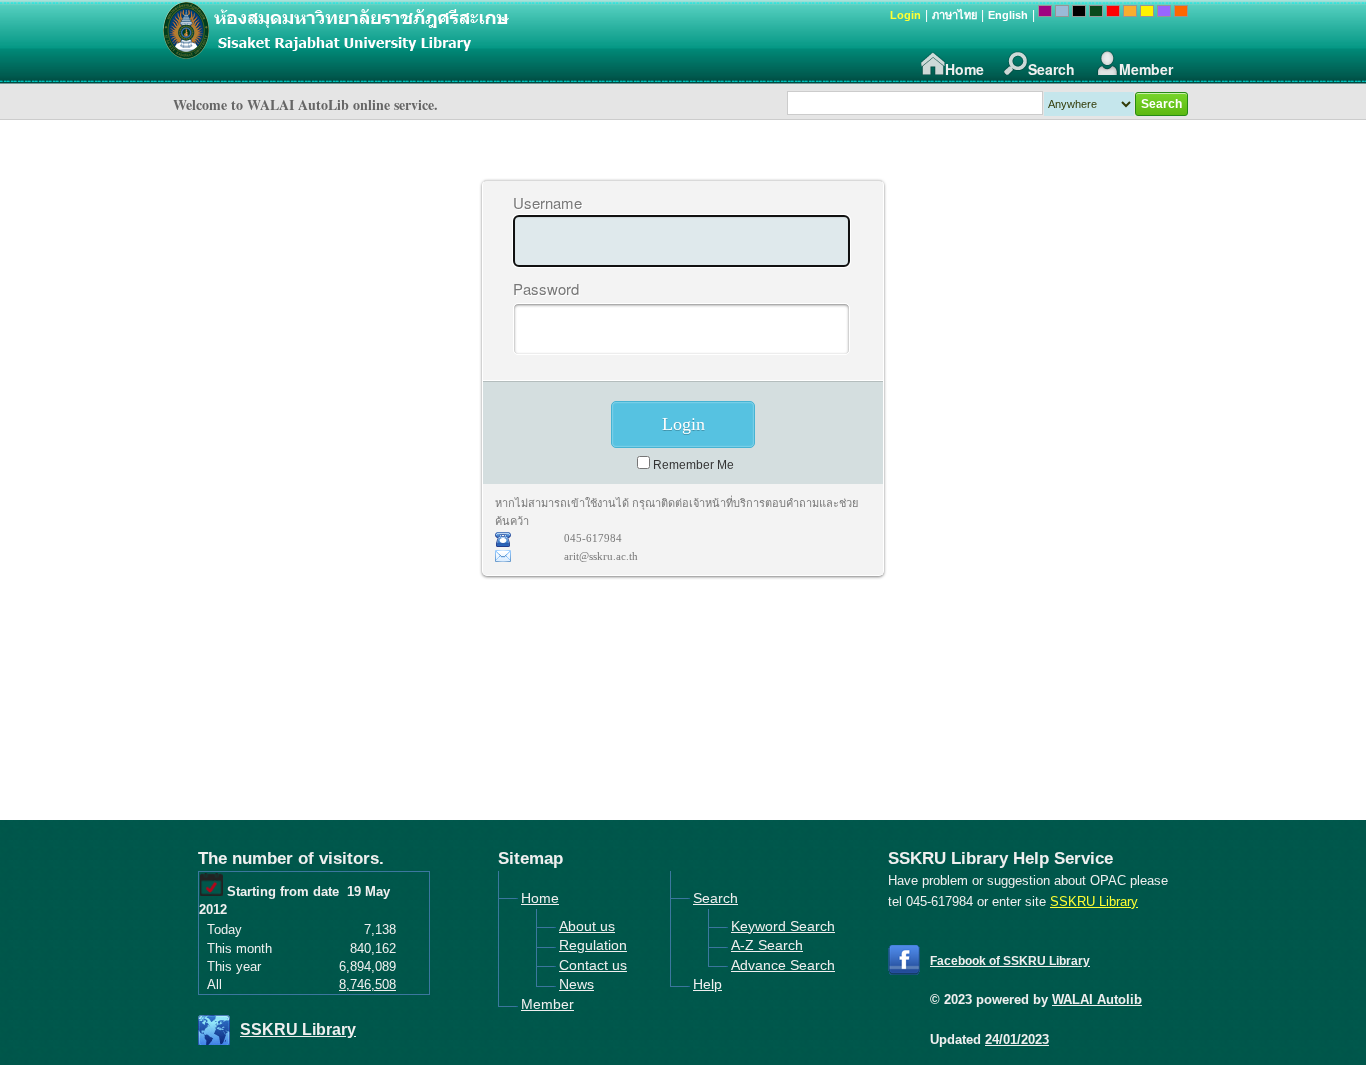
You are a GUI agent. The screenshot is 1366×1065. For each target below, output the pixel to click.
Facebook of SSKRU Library (1010, 961)
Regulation (593, 945)
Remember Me (693, 465)
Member (1146, 69)
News (576, 984)
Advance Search (783, 965)
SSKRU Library (298, 1029)
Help (707, 984)
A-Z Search (767, 945)
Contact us (593, 965)
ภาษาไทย (954, 15)
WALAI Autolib (1097, 999)
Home (964, 69)
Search (1051, 69)
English (1008, 15)
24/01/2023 (1017, 1039)
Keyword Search (783, 926)
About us (587, 926)
